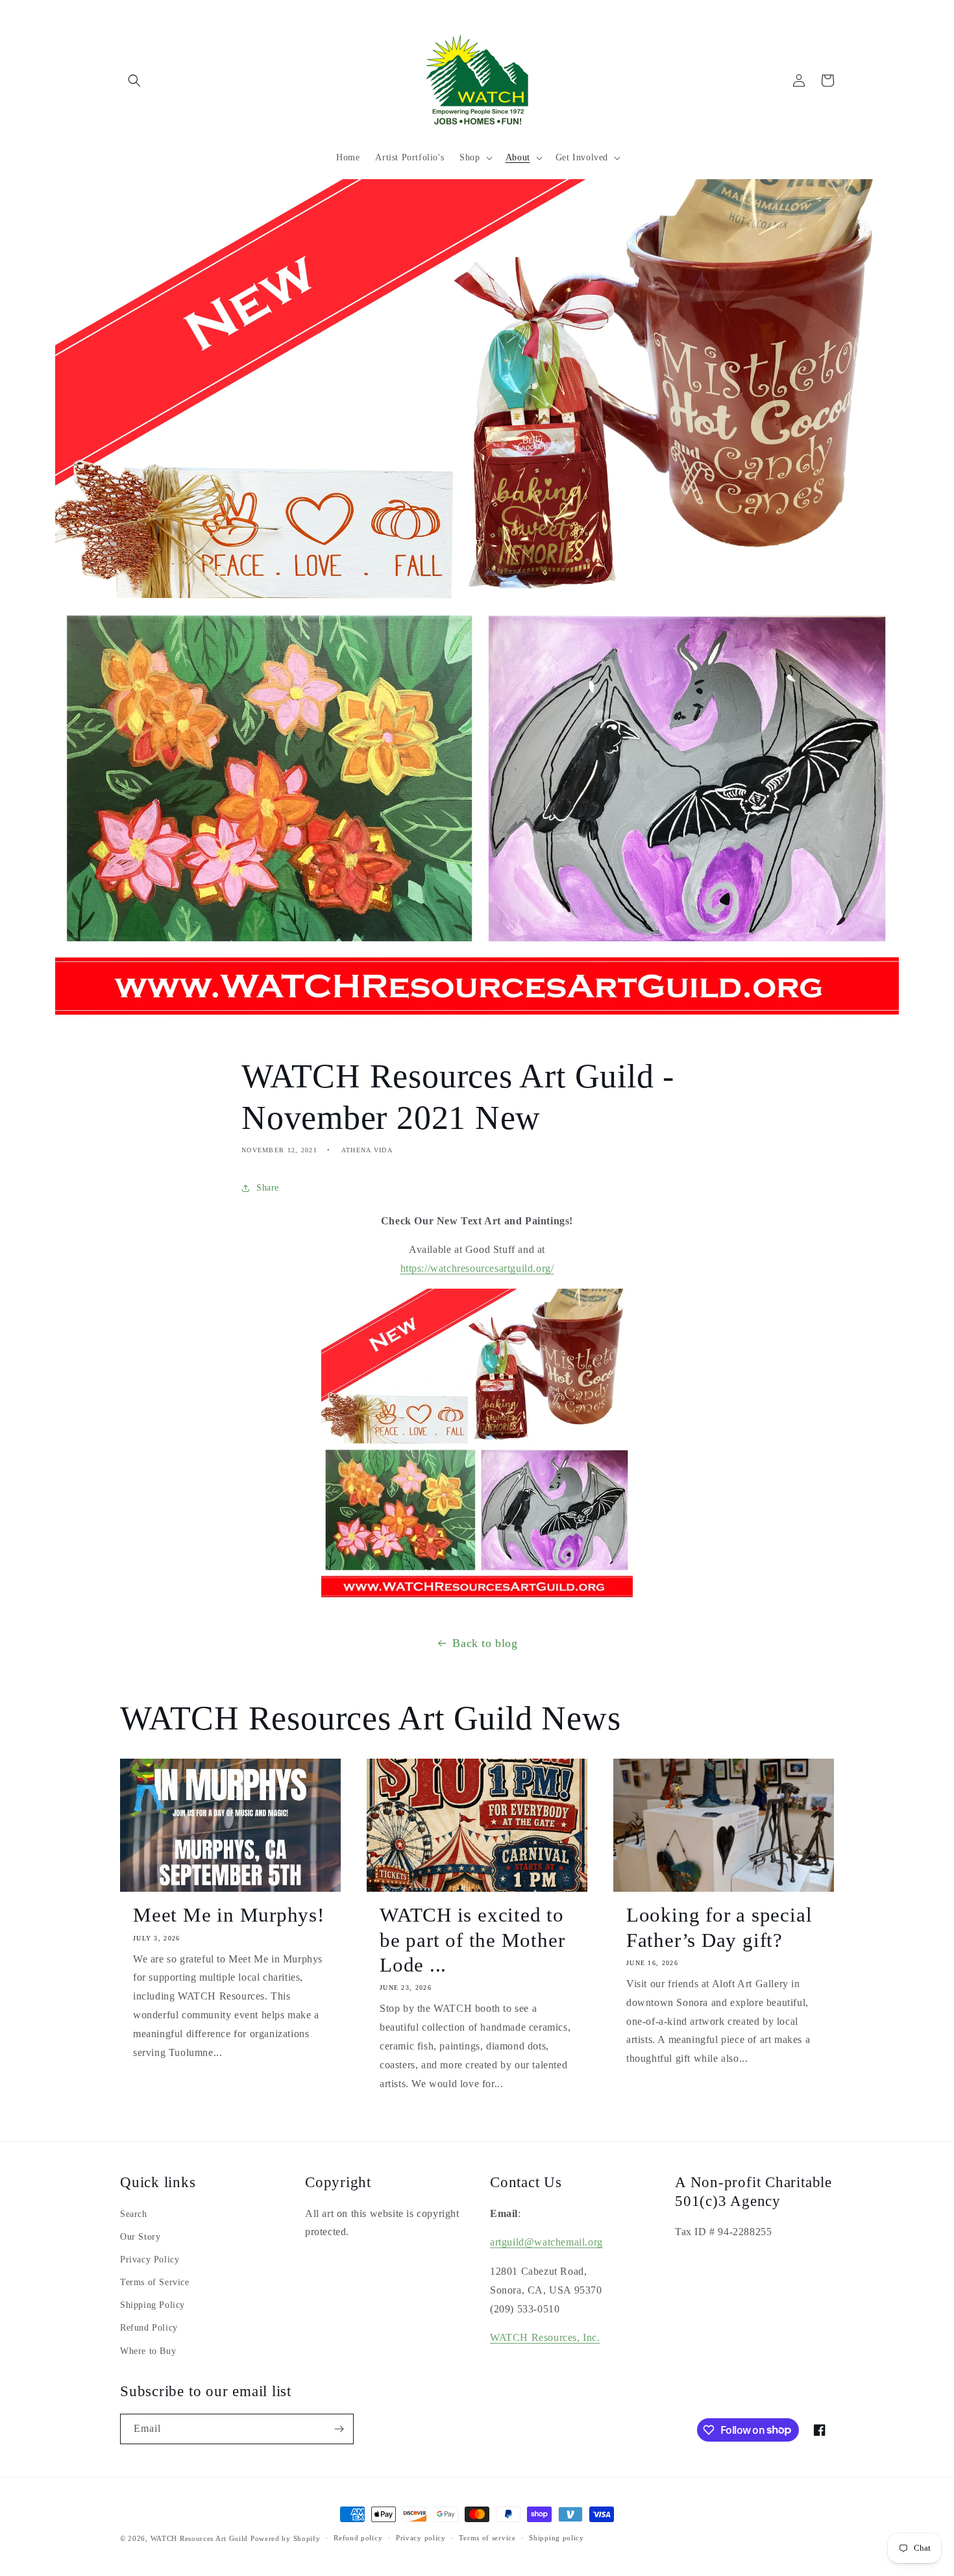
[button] (134, 80)
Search (134, 2214)
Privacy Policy (150, 2260)
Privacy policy (421, 2538)
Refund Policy (149, 2328)
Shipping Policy (153, 2305)
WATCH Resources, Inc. (545, 2337)
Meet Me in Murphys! (229, 1915)
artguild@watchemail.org (546, 2242)
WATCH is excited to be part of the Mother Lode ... (472, 1940)
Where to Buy (148, 2351)
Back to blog (485, 1643)
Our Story (140, 2237)
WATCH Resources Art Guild (200, 2538)
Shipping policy (556, 2538)
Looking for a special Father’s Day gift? (719, 1927)
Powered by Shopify (286, 2538)
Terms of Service (155, 2282)
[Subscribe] (339, 2429)
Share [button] (268, 1188)
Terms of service (487, 2538)
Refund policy (358, 2538)
